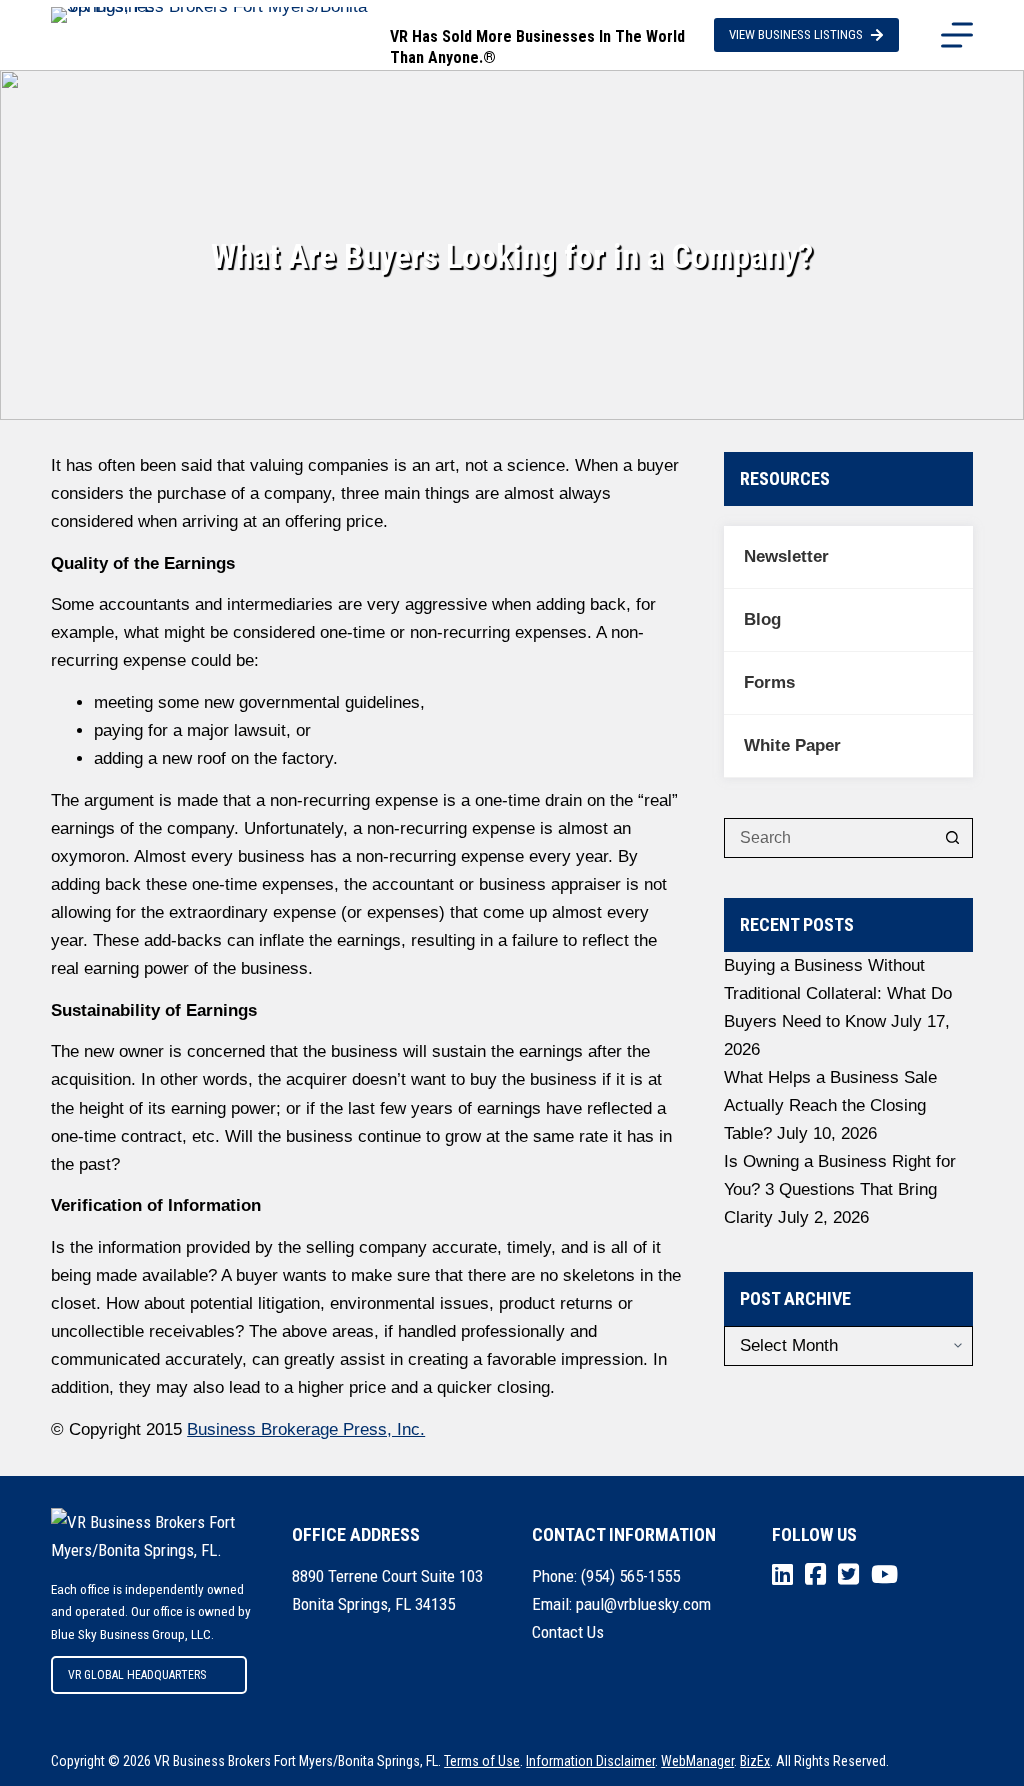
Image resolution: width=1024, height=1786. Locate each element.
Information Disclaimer (590, 1761)
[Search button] (953, 838)
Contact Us (568, 1632)
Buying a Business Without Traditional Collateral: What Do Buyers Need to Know (838, 993)
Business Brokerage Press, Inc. (306, 1429)
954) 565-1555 (633, 1576)
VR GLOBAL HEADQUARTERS (137, 1675)
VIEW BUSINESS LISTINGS (796, 34)
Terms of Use (482, 1761)
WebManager (697, 1761)
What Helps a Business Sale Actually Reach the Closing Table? (830, 1105)
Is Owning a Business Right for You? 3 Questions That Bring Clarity (840, 1189)
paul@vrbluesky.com (643, 1604)
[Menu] (957, 35)
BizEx (755, 1761)
